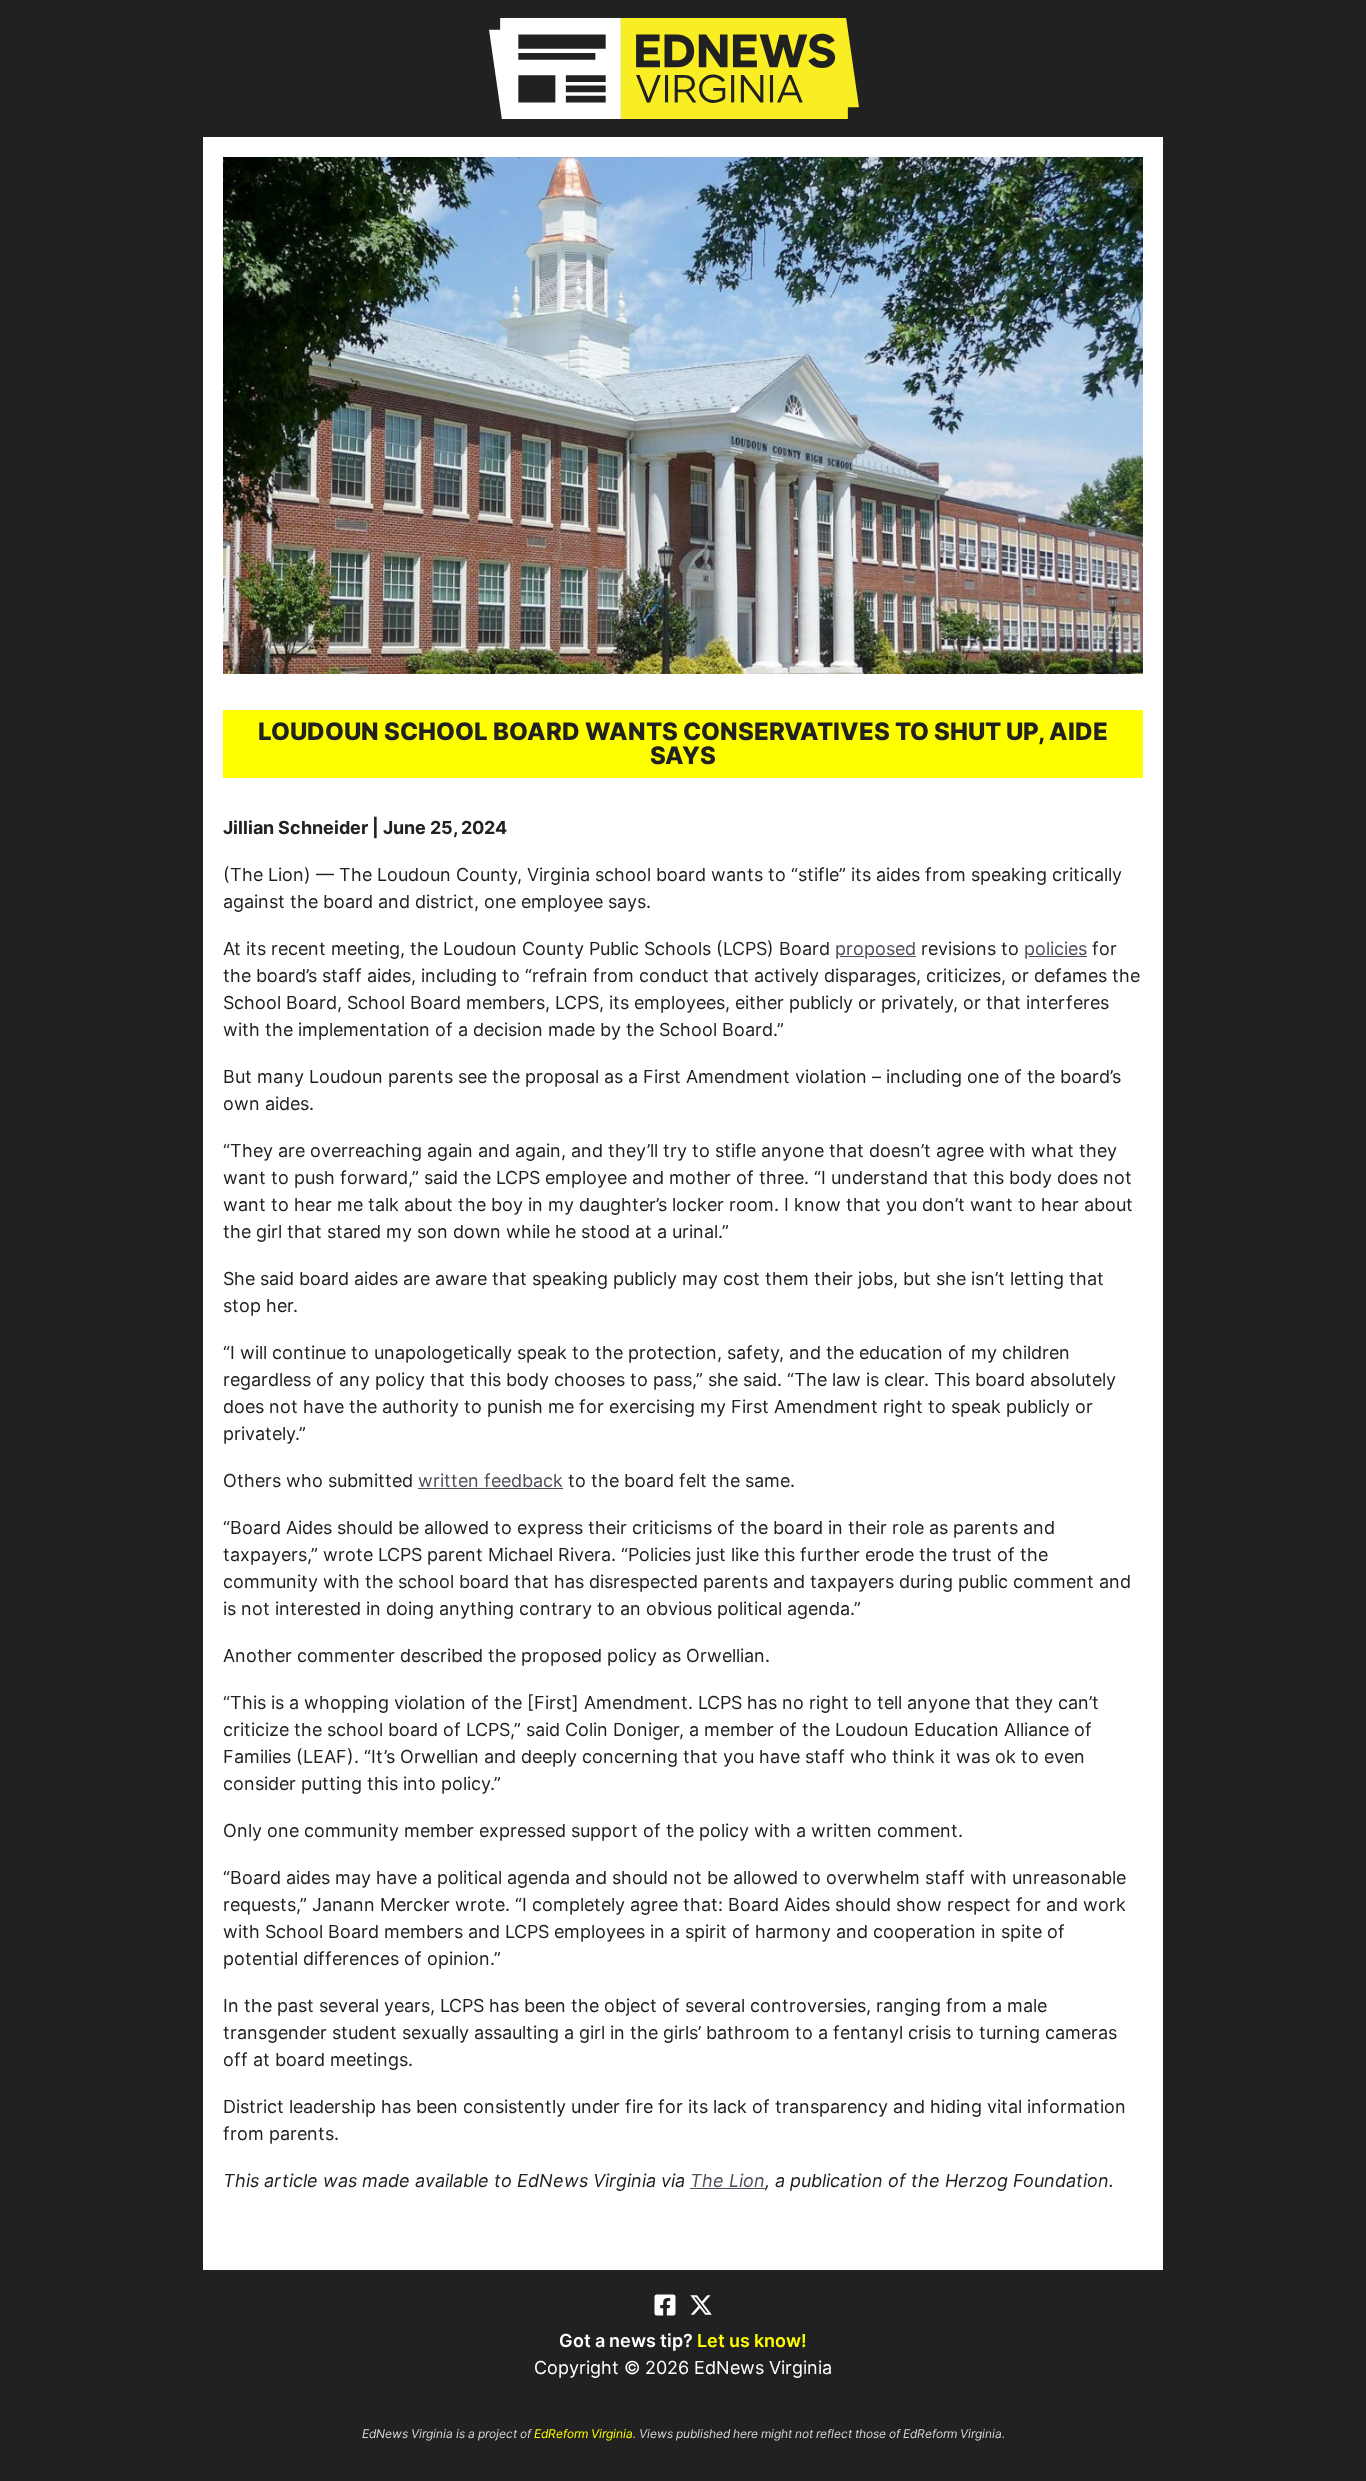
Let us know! (752, 2340)
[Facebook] (665, 2305)
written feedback (490, 1480)
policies (1055, 948)
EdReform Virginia (583, 2433)
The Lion (727, 2180)
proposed (875, 948)
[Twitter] (701, 2305)
